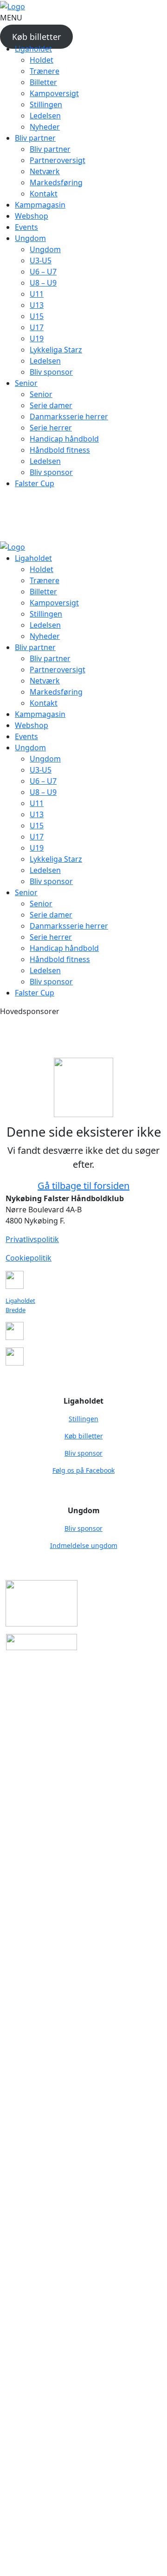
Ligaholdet (20, 1301)
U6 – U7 (43, 272)
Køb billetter (36, 37)
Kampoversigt (54, 93)
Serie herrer (51, 428)
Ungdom (45, 249)
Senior (41, 394)
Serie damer (51, 405)
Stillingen (46, 104)
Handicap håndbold (64, 439)
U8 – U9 (43, 283)
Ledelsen (45, 116)
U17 (37, 327)
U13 (37, 305)
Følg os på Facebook (83, 1470)
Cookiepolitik (29, 1258)
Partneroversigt (58, 160)
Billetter (43, 82)
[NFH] (13, 6)
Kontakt (44, 194)
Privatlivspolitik (32, 1239)
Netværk (45, 171)
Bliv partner (50, 149)
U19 (37, 338)
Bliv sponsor (51, 372)
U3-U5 (41, 260)
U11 (37, 294)
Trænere (45, 71)
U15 (37, 316)
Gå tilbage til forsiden (83, 1186)
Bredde (16, 1310)
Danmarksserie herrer (69, 416)
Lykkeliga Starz (56, 350)
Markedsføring (56, 182)
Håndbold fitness (60, 450)
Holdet (42, 60)
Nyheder (45, 127)
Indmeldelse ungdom (84, 1545)
